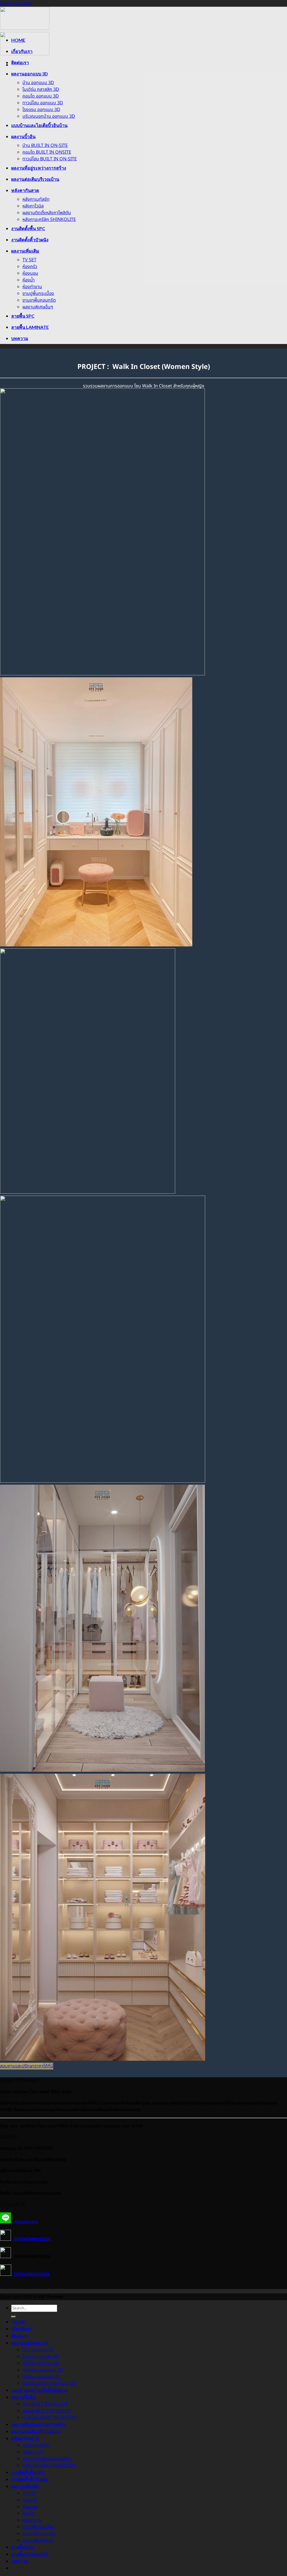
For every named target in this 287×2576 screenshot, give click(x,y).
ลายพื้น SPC (23, 316)
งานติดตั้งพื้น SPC (28, 228)
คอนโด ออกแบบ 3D (41, 96)
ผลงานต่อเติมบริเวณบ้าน (35, 179)
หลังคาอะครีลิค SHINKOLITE (49, 220)
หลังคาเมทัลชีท (36, 199)
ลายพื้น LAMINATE (30, 327)
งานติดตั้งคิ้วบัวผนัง (30, 240)
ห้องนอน (30, 273)
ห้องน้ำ (29, 280)
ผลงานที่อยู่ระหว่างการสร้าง (39, 168)
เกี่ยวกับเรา (22, 51)
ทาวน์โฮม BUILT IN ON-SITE (50, 159)
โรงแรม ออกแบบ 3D (41, 110)
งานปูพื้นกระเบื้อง (38, 294)
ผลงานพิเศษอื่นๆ (38, 307)
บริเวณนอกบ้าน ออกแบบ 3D (49, 116)
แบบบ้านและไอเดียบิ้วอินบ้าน (39, 125)
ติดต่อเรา (20, 62)
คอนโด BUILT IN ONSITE (47, 152)
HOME (18, 40)
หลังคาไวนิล (33, 206)
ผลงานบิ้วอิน (23, 136)
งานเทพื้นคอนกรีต (39, 300)
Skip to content (16, 3)
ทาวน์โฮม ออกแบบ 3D (43, 103)
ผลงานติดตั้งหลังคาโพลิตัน (47, 213)
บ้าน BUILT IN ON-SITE (45, 145)
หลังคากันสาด (25, 190)
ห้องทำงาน (32, 287)
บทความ (20, 338)
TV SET (29, 260)
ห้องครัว (30, 267)
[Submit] (13, 2317)
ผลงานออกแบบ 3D (30, 74)
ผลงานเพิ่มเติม (25, 251)
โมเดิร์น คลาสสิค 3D (41, 89)
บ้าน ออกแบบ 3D (38, 83)
